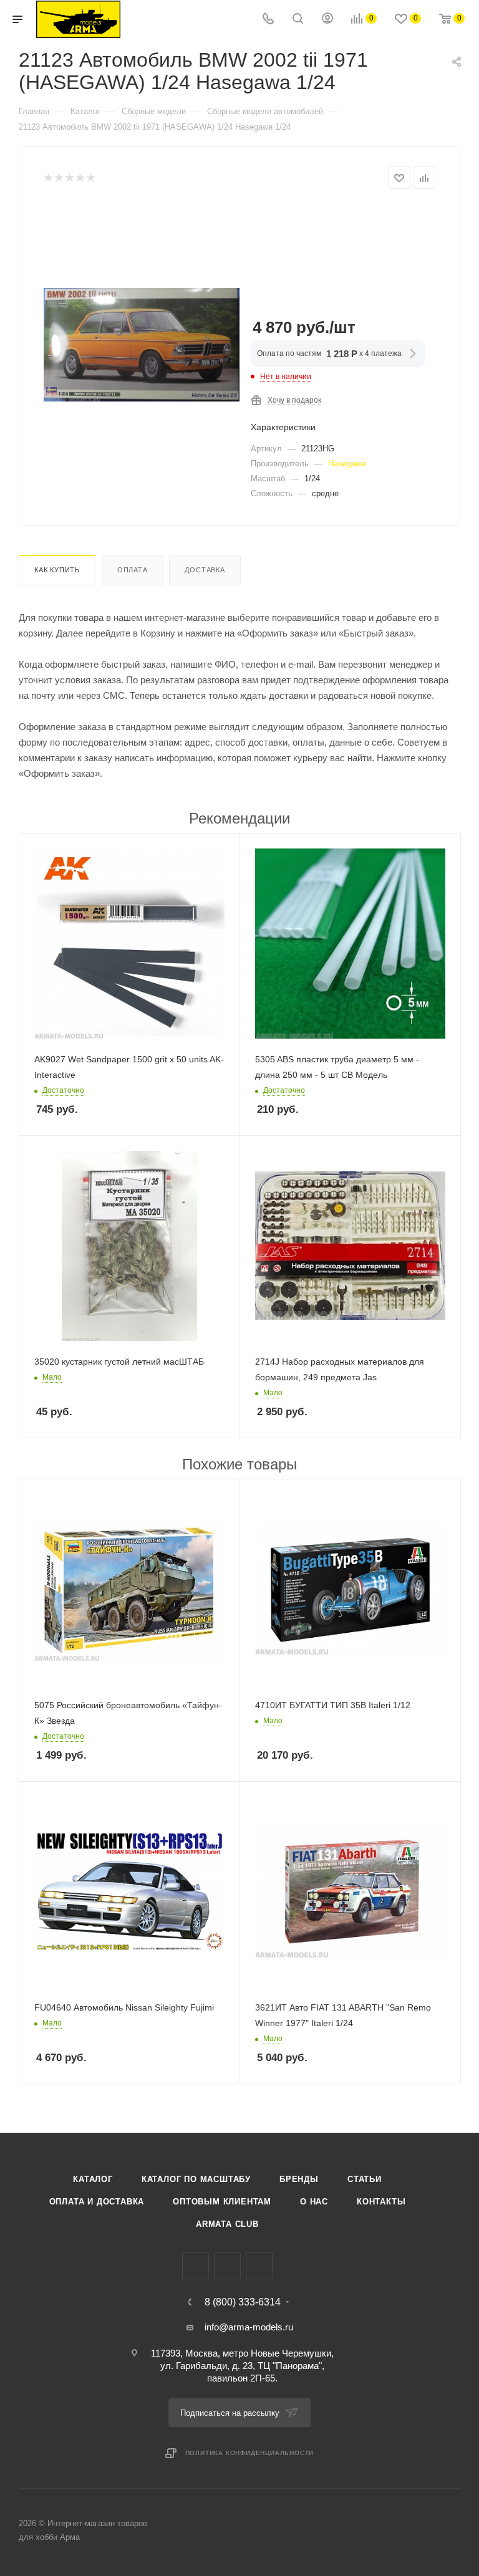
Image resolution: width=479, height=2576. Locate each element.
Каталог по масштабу (196, 2179)
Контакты (381, 2202)
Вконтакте (196, 2266)
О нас (314, 2202)
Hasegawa (347, 464)
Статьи (365, 2179)
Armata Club (227, 2224)
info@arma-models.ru (249, 2327)
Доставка (205, 570)
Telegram (227, 2266)
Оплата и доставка (97, 2202)
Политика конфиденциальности (250, 2453)
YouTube (259, 2266)
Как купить (57, 570)
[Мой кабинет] (327, 20)
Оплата (133, 570)
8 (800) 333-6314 (243, 2302)
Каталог (93, 2179)
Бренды (299, 2179)
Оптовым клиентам (222, 2202)
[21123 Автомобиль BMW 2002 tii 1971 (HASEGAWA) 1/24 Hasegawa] (142, 345)
